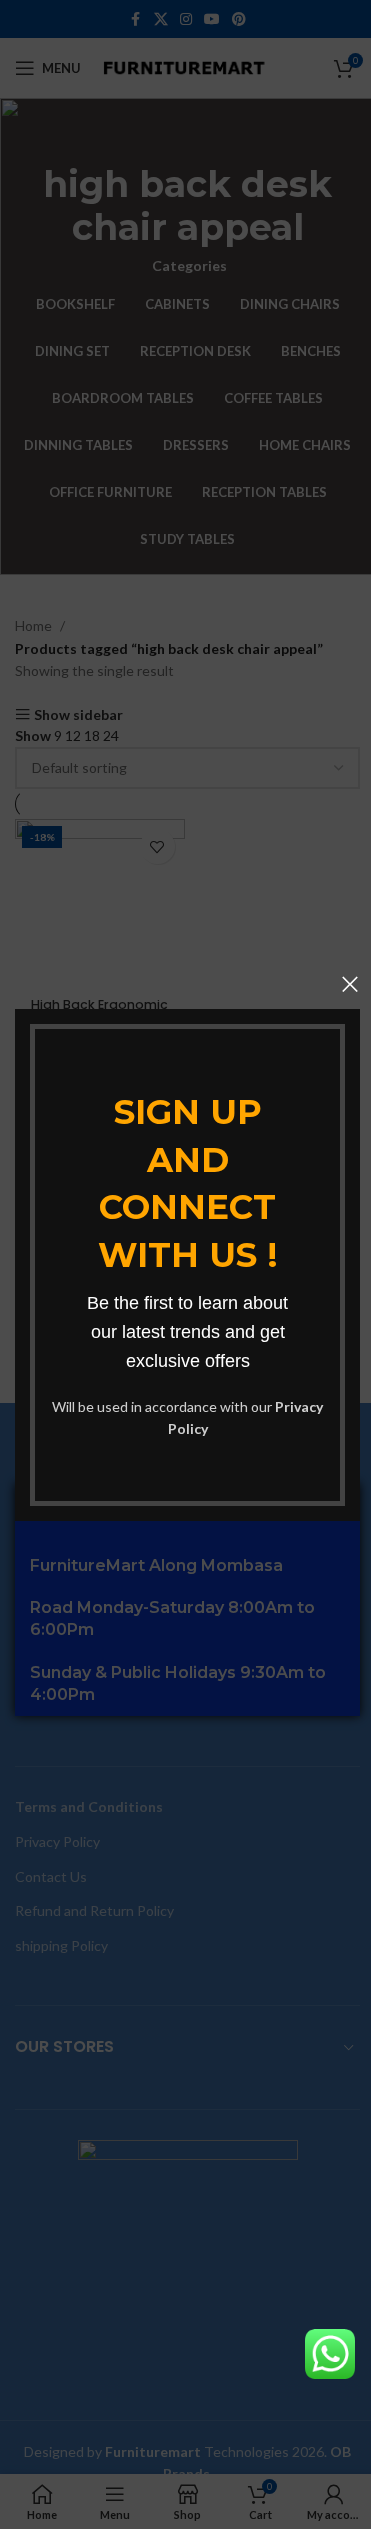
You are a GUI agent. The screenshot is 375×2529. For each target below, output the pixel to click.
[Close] (350, 984)
